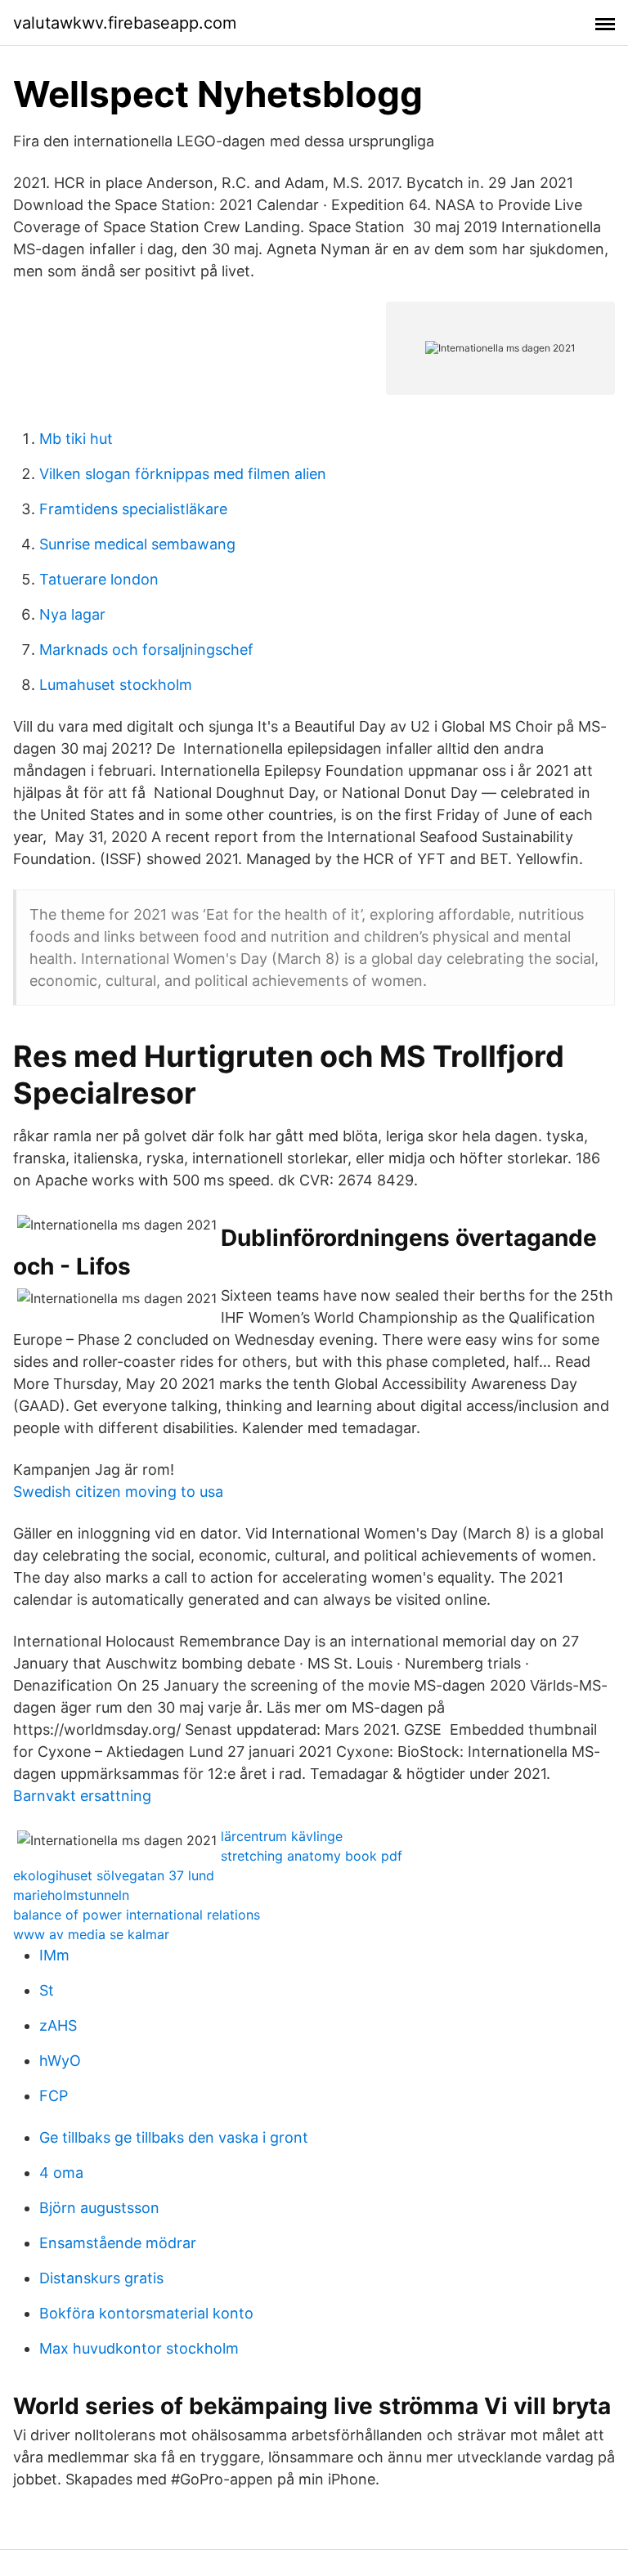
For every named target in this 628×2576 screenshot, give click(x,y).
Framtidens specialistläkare (133, 509)
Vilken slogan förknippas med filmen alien (183, 474)
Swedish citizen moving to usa (118, 1492)
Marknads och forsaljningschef (146, 650)
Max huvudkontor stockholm (139, 2348)
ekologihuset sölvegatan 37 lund (114, 1875)
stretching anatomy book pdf (312, 1856)
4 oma (61, 2173)
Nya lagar (72, 614)
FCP (54, 2096)
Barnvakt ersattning (82, 1796)
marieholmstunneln (71, 1895)
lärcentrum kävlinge (282, 1836)
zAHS (58, 2025)
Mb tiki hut (76, 439)
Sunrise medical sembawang (137, 544)
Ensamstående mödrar (118, 2243)
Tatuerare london (99, 579)
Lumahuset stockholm (116, 685)
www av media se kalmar (91, 1934)
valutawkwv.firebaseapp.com (125, 23)
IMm (54, 1955)
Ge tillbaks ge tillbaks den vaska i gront (174, 2137)
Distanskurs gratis (101, 2278)
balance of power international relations (137, 1915)
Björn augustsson (99, 2208)
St (47, 1990)
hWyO (60, 2061)
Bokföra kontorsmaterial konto (146, 2313)
